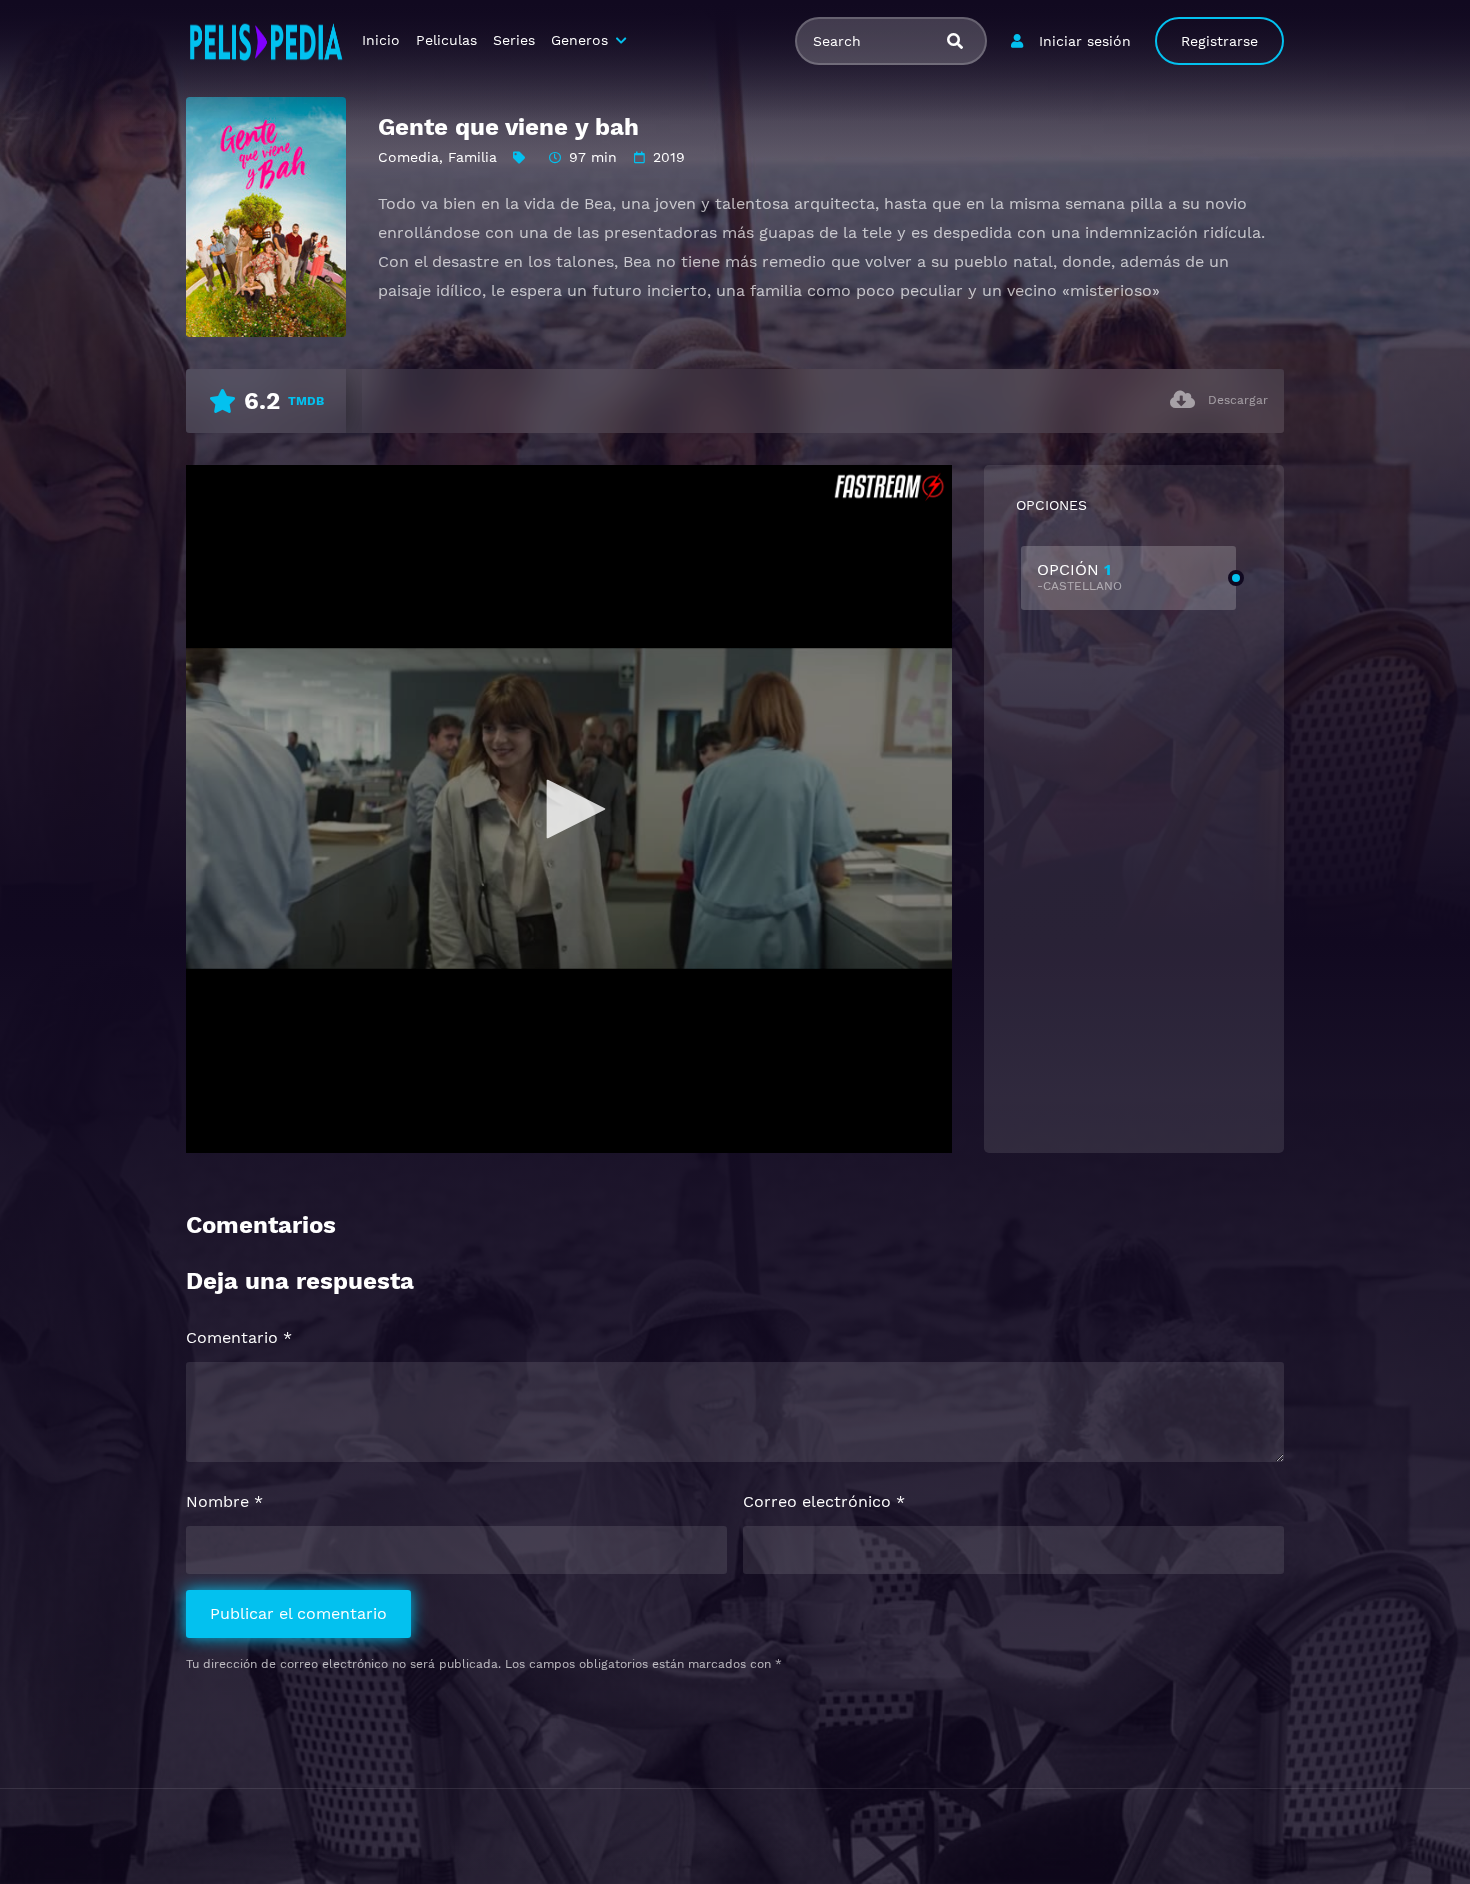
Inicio (381, 40)
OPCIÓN (1079, 576)
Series (514, 40)
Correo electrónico (824, 1501)
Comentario (239, 1337)
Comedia (408, 157)
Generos (579, 40)
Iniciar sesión (1085, 41)
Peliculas (446, 40)
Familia (472, 157)
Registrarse (1219, 41)
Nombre (224, 1501)
